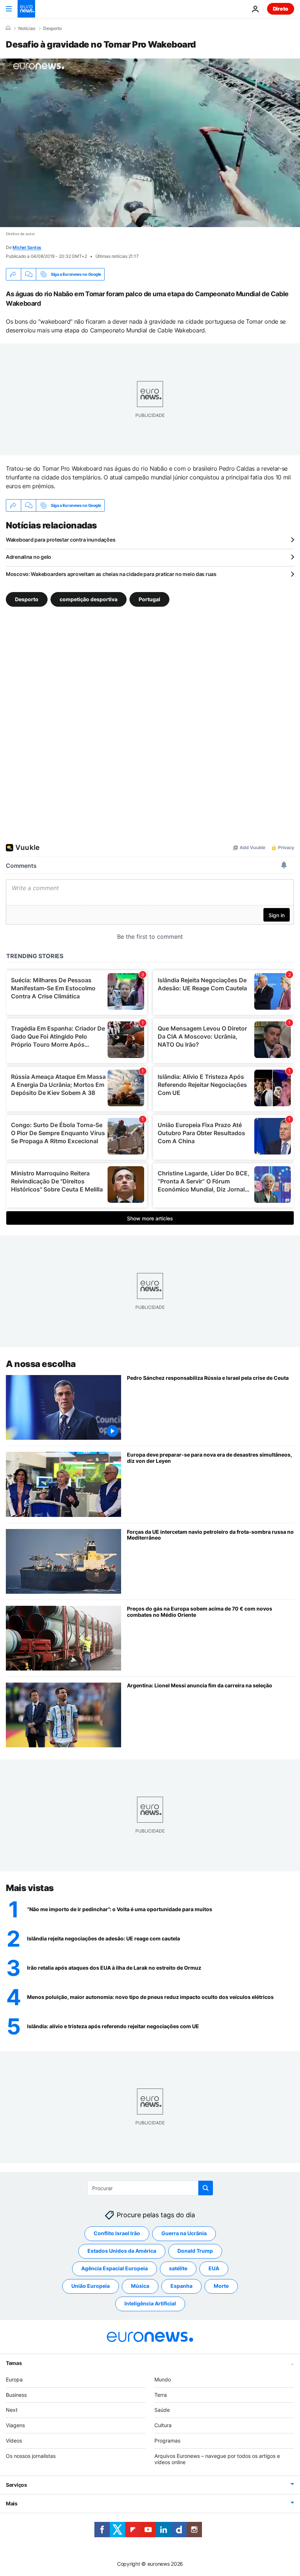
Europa (14, 2379)
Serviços (16, 2485)
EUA (214, 2268)
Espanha (181, 2286)
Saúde (162, 2410)
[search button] (206, 2188)
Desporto (52, 29)
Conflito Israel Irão (117, 2233)
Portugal (149, 599)
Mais (12, 2503)
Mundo (163, 2379)
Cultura (163, 2425)
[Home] (8, 28)
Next (12, 2410)
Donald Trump (195, 2251)
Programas (167, 2441)
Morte (221, 2286)
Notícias (27, 29)
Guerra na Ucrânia (184, 2233)
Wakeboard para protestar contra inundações (61, 540)
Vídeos (14, 2441)
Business (16, 2394)
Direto (281, 9)
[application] (150, 143)
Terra (161, 2394)
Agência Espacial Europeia (115, 2268)
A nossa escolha (41, 1364)
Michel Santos (27, 247)
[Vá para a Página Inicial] (26, 9)
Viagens (15, 2425)
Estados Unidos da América (122, 2251)
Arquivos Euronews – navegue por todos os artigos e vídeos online (217, 2459)
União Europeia (91, 2286)
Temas (14, 2363)
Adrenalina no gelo (29, 557)
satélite (178, 2268)
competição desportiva (89, 599)
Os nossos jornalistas (31, 2456)
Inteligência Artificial (150, 2303)
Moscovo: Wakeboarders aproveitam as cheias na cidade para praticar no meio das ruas (111, 574)
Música (140, 2286)
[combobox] (150, 2188)
